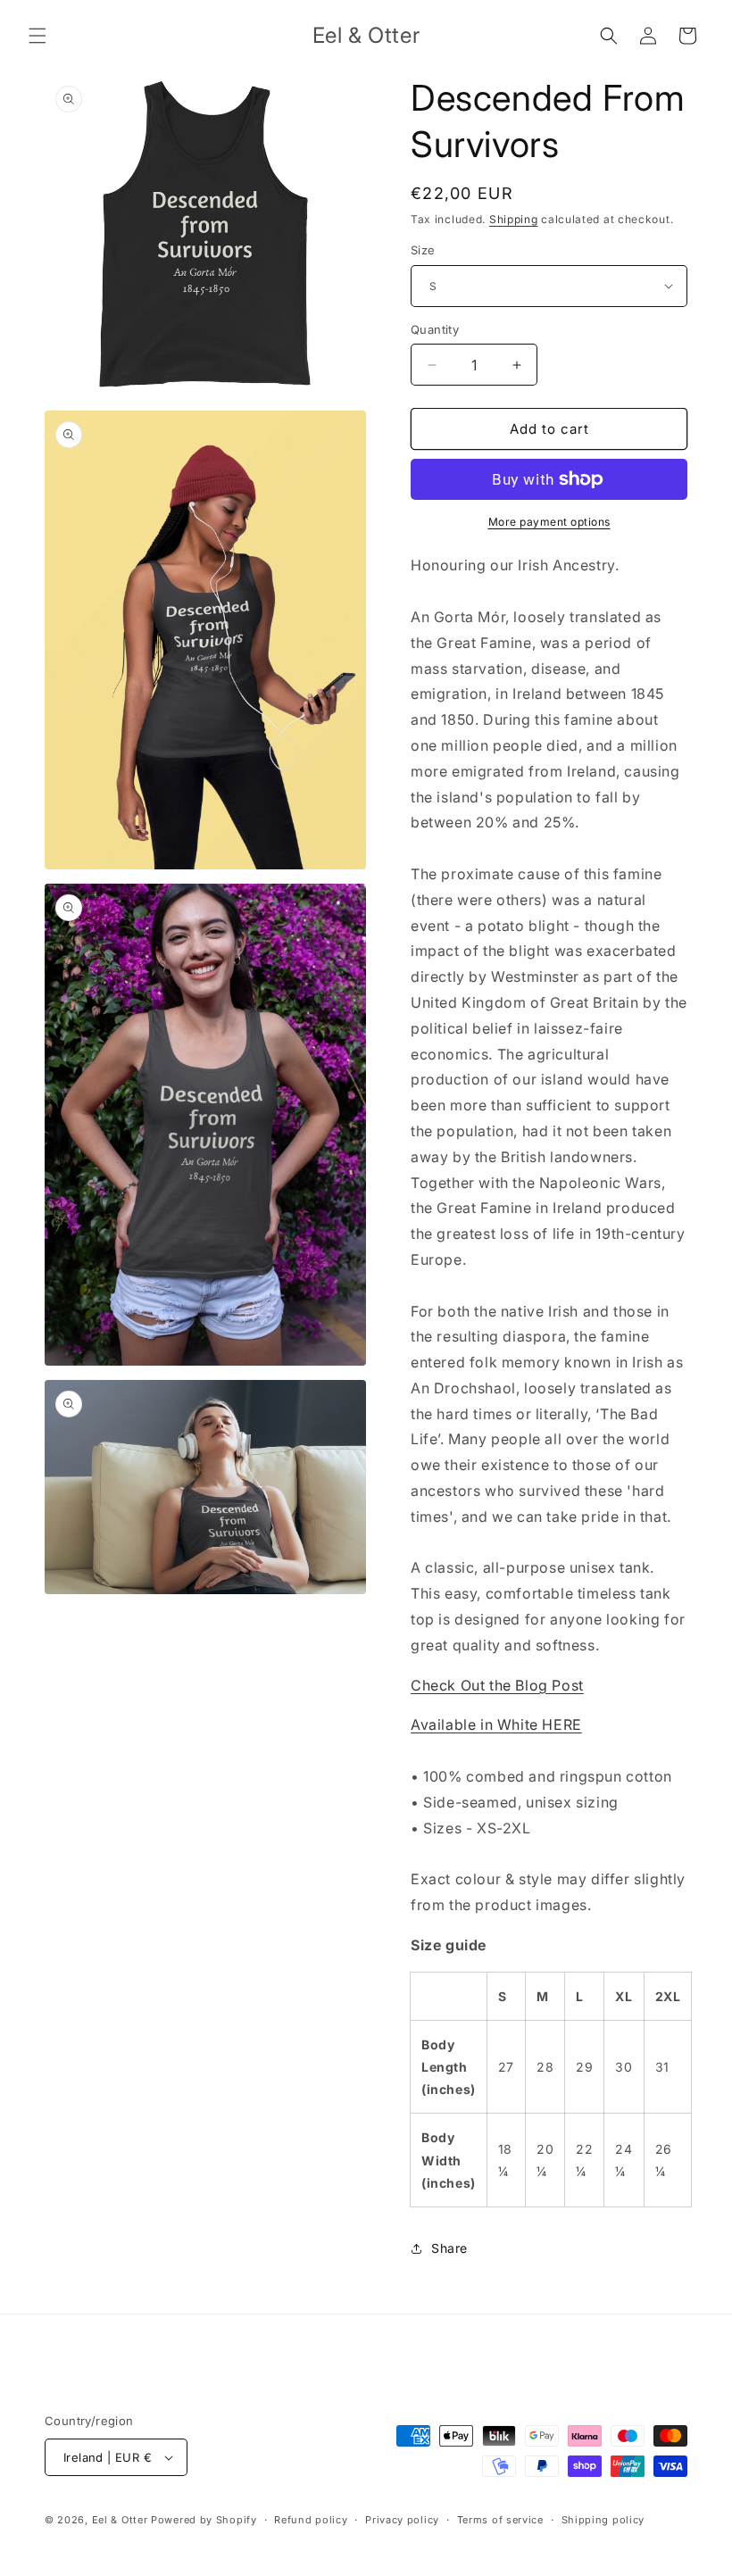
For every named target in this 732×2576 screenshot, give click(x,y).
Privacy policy (402, 2520)
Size (423, 250)
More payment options (549, 522)
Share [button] (449, 2248)
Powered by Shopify (204, 2520)
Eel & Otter (120, 2520)
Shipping (514, 219)
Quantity (435, 329)
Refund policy (311, 2520)
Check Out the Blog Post (497, 1685)
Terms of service (500, 2520)
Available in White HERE (496, 1724)
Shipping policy (603, 2520)
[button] (37, 36)
